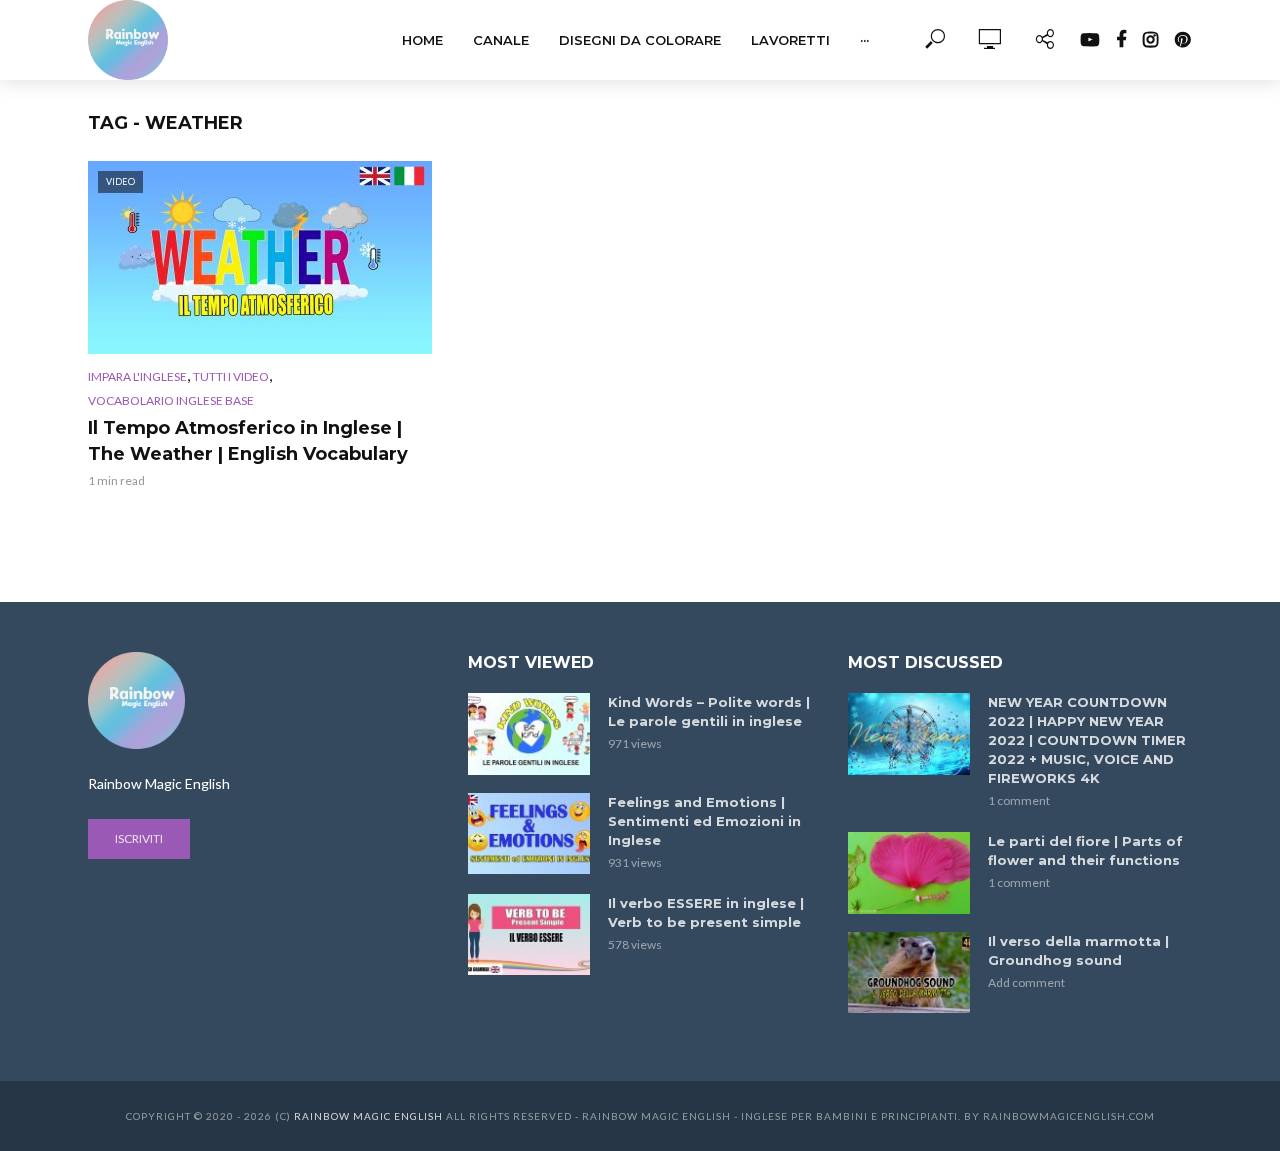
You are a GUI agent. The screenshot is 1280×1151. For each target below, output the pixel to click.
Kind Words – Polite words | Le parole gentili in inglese (709, 711)
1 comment (1019, 800)
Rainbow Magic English (368, 1116)
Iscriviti (139, 838)
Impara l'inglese (137, 376)
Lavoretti (790, 40)
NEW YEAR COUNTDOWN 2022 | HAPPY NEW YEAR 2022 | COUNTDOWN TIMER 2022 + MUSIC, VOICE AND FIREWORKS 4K (1087, 740)
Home (422, 40)
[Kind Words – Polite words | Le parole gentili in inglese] (529, 733)
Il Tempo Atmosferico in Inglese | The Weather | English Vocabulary (248, 441)
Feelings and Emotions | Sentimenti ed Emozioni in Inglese (704, 821)
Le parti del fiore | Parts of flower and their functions (1085, 850)
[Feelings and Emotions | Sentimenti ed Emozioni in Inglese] (529, 833)
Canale (501, 40)
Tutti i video (231, 376)
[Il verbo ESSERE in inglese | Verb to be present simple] (529, 934)
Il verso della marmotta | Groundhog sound (1078, 950)
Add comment (1026, 982)
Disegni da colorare (640, 40)
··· (864, 40)
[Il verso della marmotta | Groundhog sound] (909, 972)
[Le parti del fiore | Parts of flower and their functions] (909, 872)
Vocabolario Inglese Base (171, 400)
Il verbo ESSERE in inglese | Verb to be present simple (706, 912)
